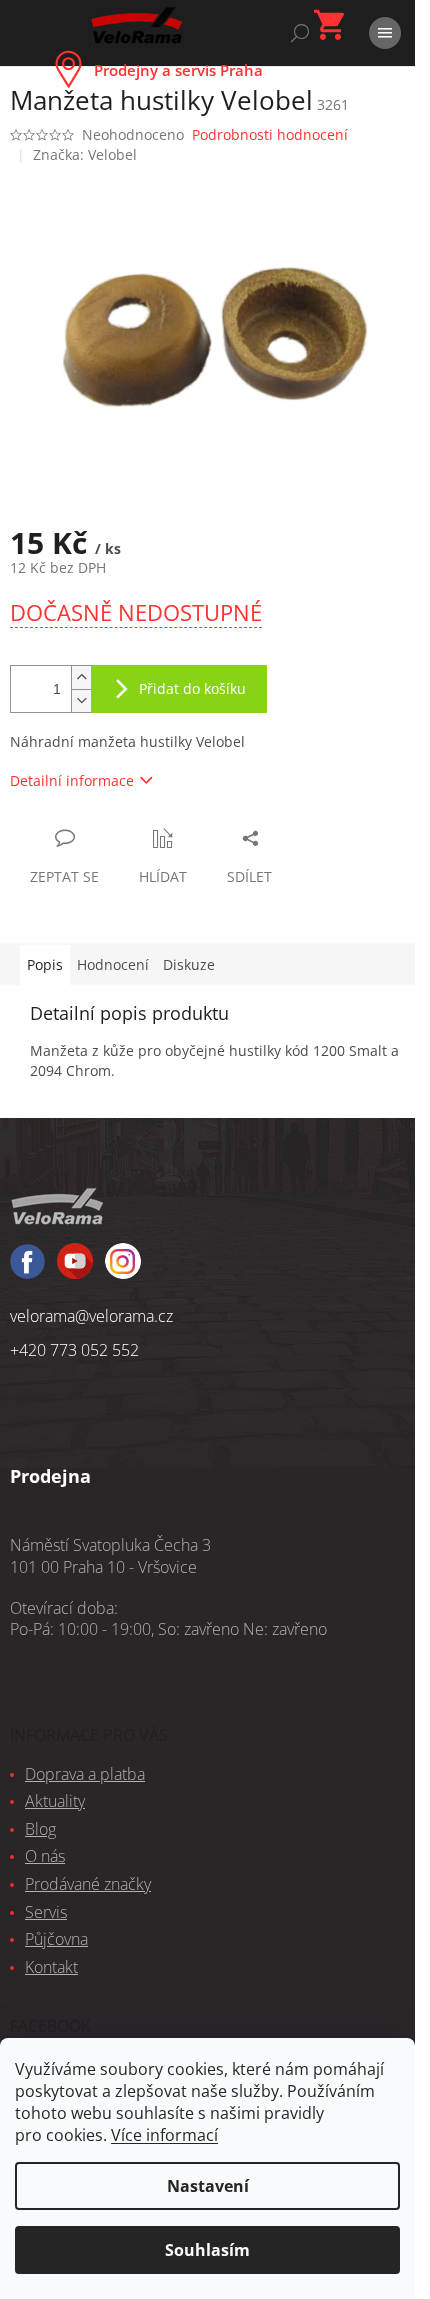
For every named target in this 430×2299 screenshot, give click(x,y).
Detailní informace (72, 780)
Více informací (164, 2135)
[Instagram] (75, 1270)
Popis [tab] (45, 964)
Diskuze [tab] (189, 964)
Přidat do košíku (192, 688)
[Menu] (385, 33)
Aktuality (55, 1801)
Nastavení (208, 2186)
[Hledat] (300, 33)
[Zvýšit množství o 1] (81, 677)
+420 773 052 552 (74, 1350)
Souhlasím (207, 2250)
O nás (45, 1856)
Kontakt (51, 1967)
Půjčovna (56, 1939)
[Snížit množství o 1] (81, 700)
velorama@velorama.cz (91, 1316)
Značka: (85, 154)
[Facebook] (27, 1270)
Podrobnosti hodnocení (270, 134)
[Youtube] (123, 1270)
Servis (46, 1912)
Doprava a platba (85, 1774)
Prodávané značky (88, 1884)
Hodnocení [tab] (113, 964)
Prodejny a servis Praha (178, 70)
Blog (40, 1829)
